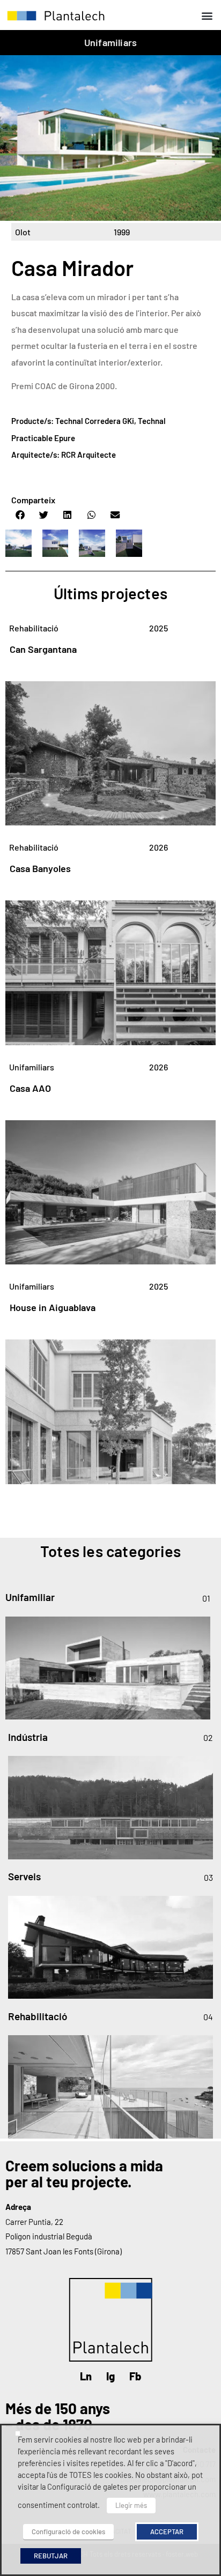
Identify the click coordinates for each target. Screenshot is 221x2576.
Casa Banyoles (40, 868)
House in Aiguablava (53, 1307)
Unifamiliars (110, 42)
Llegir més (131, 2505)
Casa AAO (30, 1088)
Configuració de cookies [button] (68, 2532)
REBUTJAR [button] (51, 2556)
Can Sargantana (43, 649)
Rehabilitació (34, 628)
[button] (207, 15)
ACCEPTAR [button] (167, 2532)
